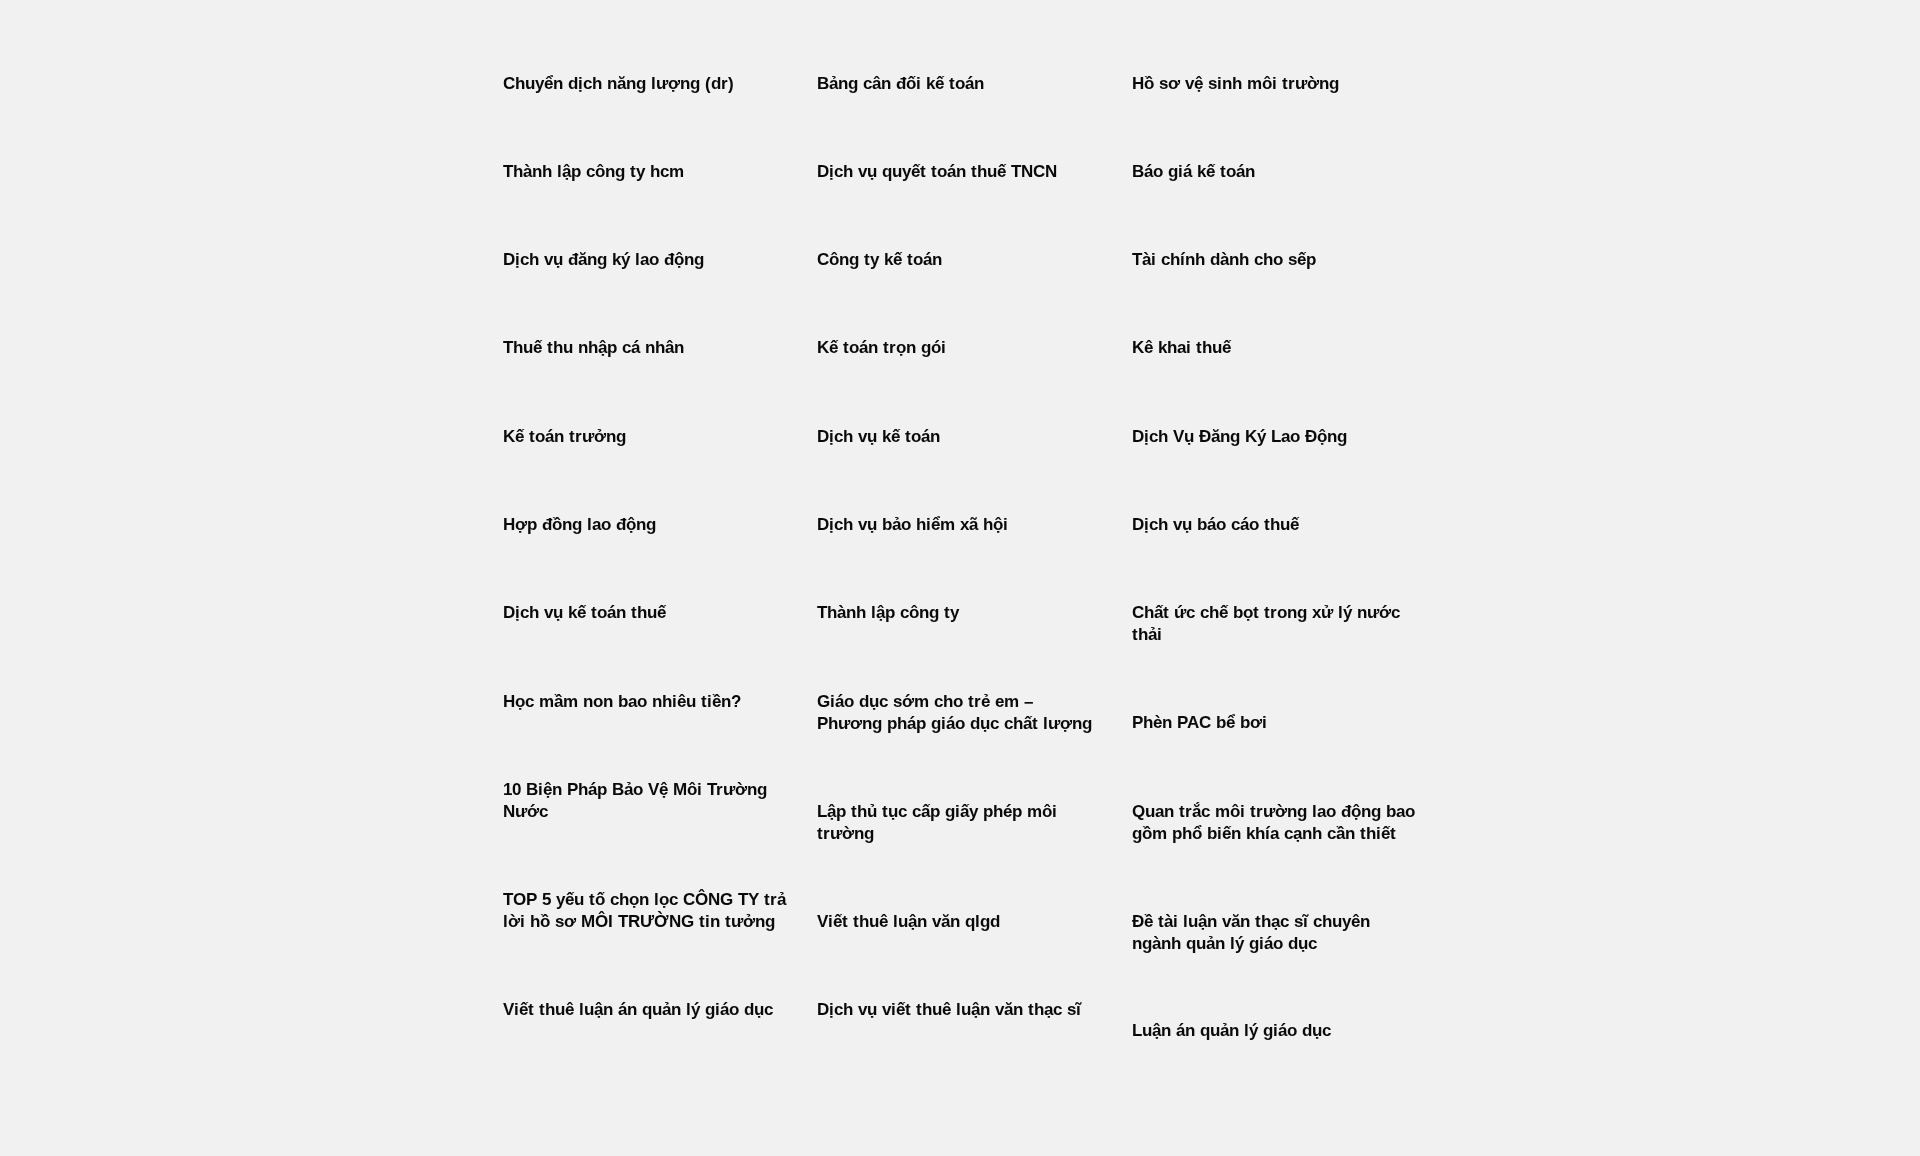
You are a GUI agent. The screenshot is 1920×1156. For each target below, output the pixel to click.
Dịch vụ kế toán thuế (584, 612)
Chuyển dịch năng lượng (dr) (618, 83)
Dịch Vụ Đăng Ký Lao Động (1239, 436)
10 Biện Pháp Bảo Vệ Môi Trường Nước (635, 800)
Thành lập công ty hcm (593, 171)
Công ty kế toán (879, 259)
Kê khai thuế (1181, 347)
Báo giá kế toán (1193, 171)
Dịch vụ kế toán (878, 436)
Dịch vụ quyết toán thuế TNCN (937, 171)
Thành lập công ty (888, 612)
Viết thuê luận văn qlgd (908, 921)
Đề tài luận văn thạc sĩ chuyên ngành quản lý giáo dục (1251, 932)
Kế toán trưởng (564, 436)
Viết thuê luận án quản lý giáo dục (638, 1009)
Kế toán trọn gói (881, 347)
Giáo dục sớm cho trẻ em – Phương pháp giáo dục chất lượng (954, 712)
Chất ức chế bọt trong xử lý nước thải (1266, 623)
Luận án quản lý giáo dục (1231, 1030)
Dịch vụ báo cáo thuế (1215, 524)
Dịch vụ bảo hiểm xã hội (912, 524)
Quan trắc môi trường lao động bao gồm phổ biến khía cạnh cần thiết (1273, 822)
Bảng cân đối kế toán (900, 83)
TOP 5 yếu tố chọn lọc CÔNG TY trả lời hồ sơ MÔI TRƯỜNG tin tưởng (644, 910)
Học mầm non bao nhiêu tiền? (622, 701)
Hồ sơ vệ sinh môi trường (1235, 83)
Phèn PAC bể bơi (1199, 722)
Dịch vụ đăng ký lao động (603, 259)
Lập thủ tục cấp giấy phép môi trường (937, 822)
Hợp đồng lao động (579, 524)
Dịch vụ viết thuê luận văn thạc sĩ (949, 1009)
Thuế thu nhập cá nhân (593, 347)
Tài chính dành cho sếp (1224, 259)
